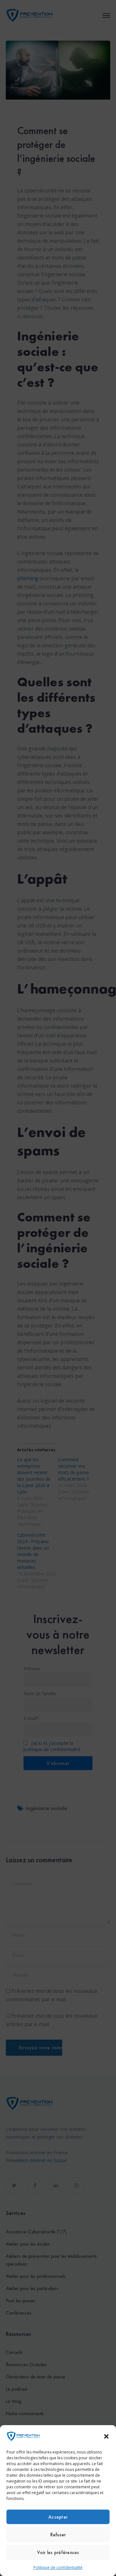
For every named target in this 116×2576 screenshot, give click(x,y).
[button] (106, 2436)
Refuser (58, 2535)
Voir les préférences (58, 2552)
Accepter (58, 2517)
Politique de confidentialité (58, 2567)
